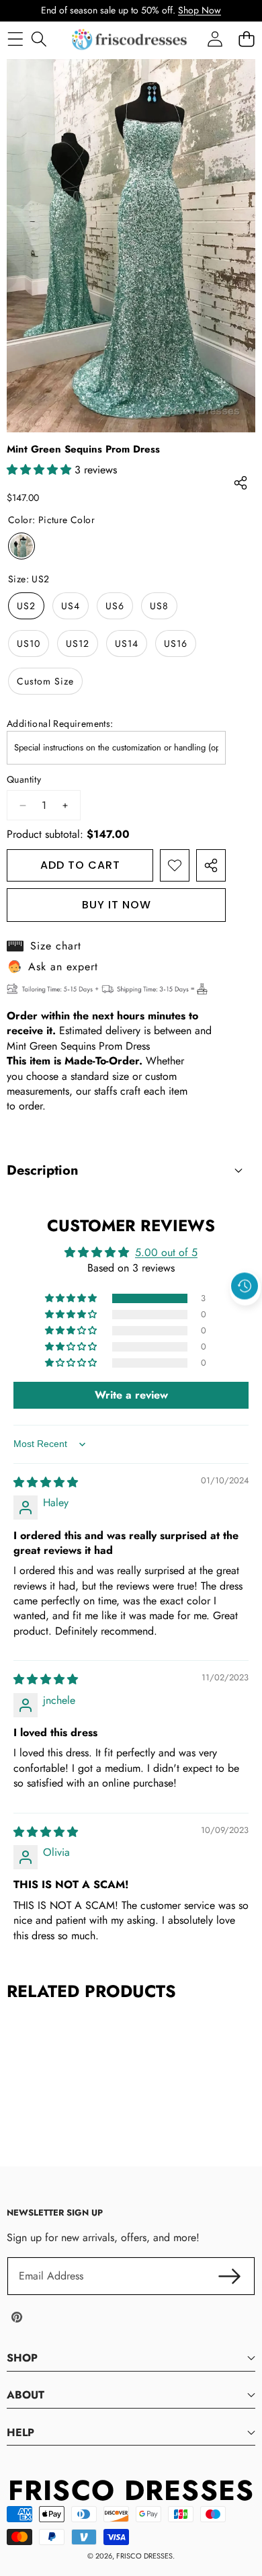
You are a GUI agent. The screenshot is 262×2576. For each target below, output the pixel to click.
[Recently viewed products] (245, 1286)
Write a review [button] (131, 1395)
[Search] (39, 39)
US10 (29, 643)
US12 (78, 643)
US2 (26, 606)
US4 (71, 606)
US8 (159, 606)
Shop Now (200, 10)
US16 (176, 643)
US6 (115, 606)
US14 (127, 643)
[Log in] (215, 39)
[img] (46, 1482)
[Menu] (15, 39)
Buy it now (117, 905)
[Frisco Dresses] (130, 39)
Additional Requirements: (60, 724)
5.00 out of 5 (166, 1252)
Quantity (24, 780)
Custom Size (45, 681)
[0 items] (246, 39)
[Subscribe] (230, 2276)
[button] (245, 1317)
